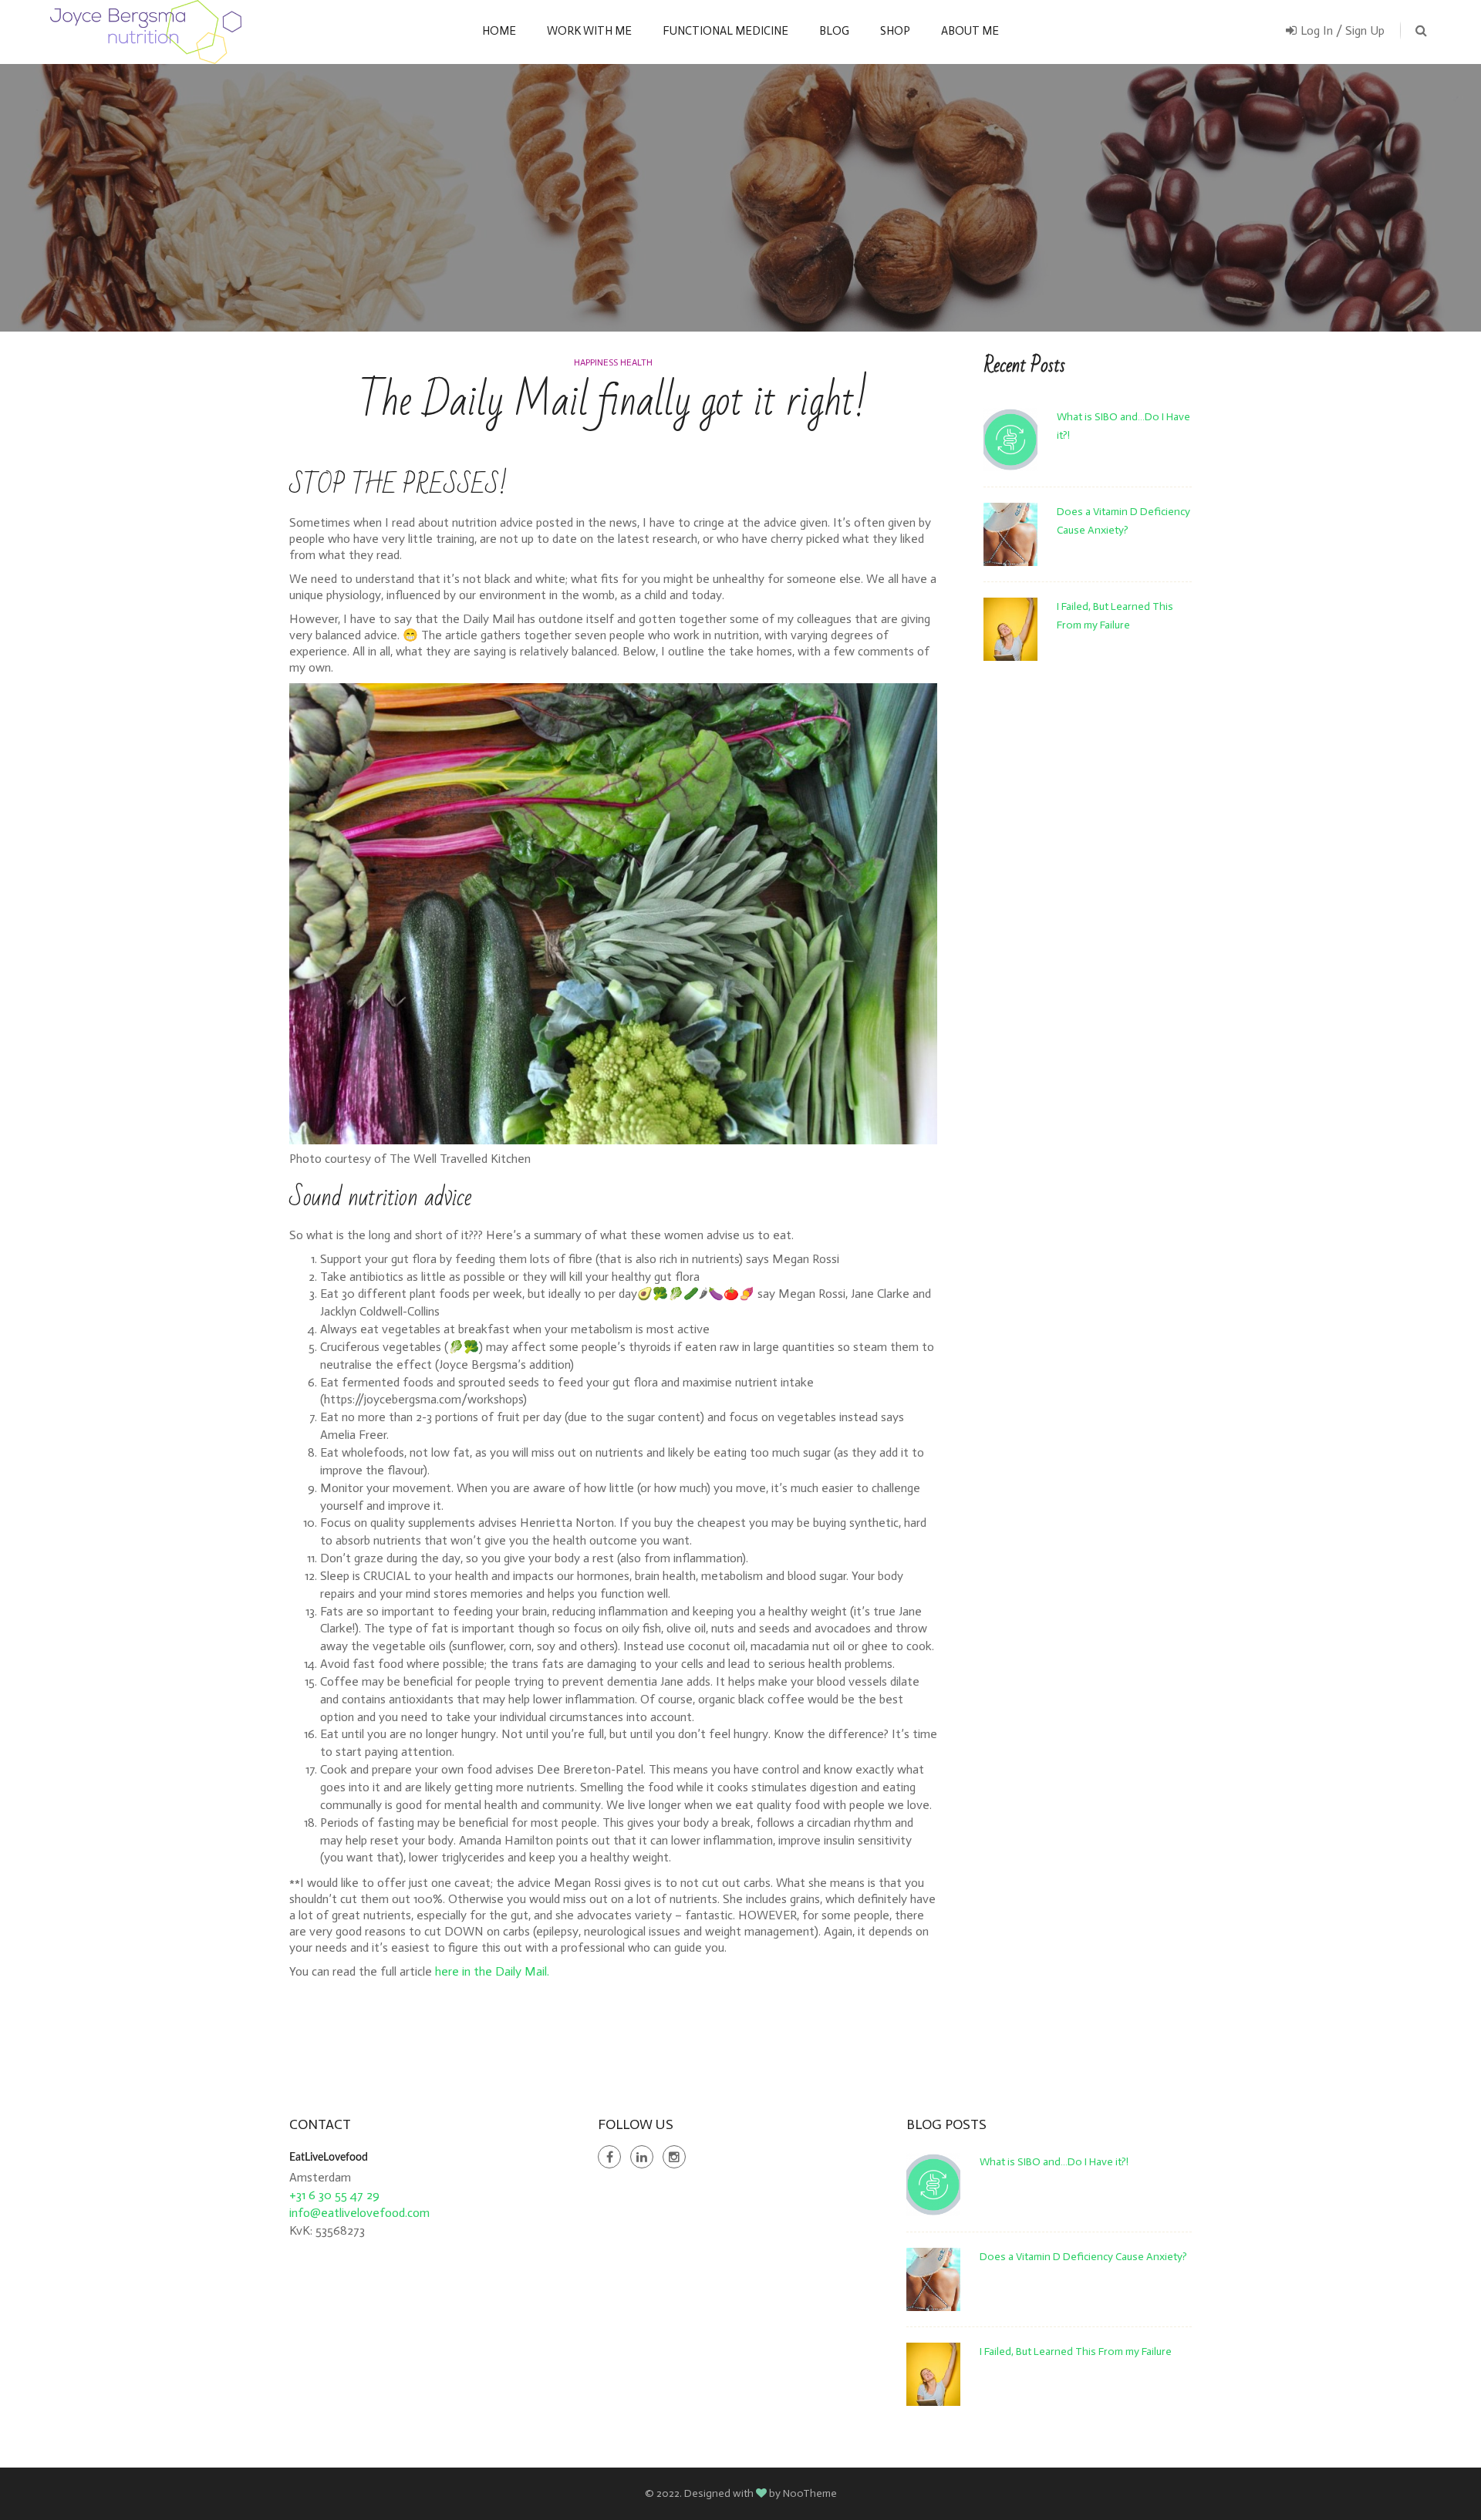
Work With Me (589, 31)
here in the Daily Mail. (492, 1971)
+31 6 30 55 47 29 (334, 2195)
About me (970, 31)
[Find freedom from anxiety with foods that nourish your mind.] (146, 32)
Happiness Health (613, 362)
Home (499, 31)
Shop (895, 31)
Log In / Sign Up (1343, 30)
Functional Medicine (725, 31)
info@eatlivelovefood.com (359, 2213)
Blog (834, 31)
